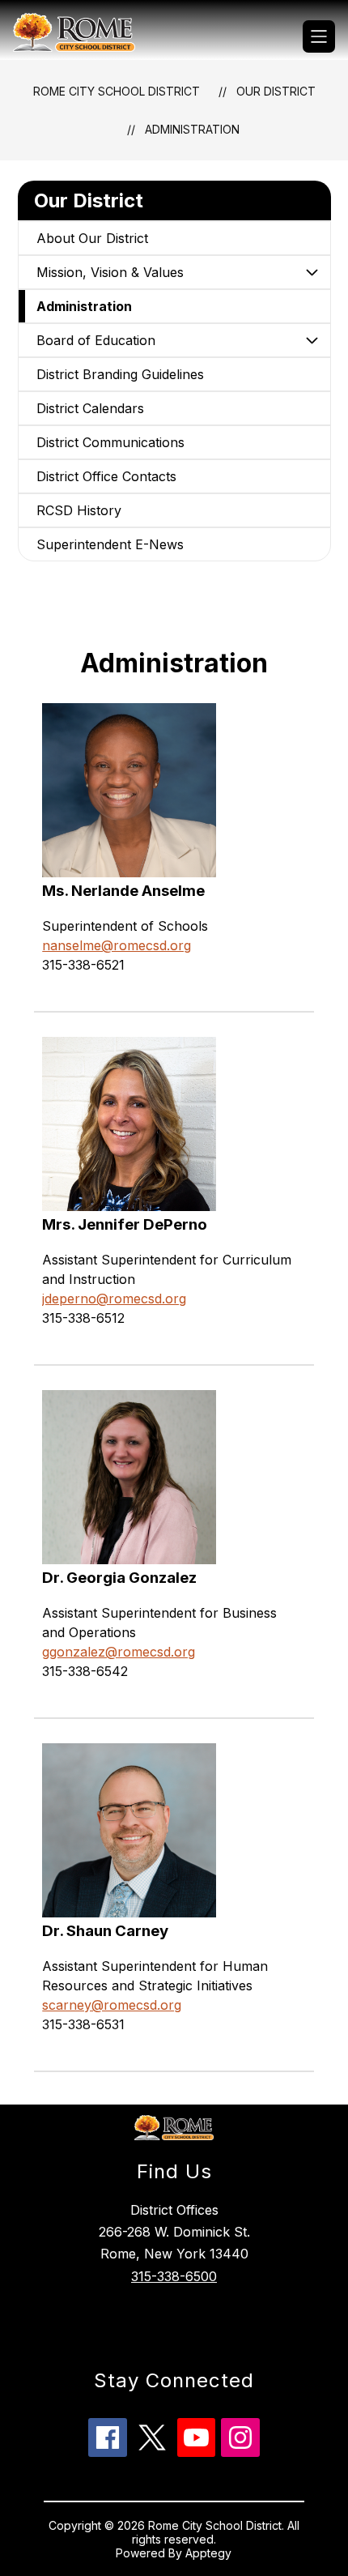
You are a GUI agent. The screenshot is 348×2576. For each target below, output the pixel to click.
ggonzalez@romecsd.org (119, 1652)
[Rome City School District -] (81, 36)
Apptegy (208, 2553)
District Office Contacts (106, 476)
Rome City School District (117, 91)
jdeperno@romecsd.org (114, 1299)
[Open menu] (319, 36)
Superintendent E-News (110, 544)
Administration (192, 129)
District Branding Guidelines (120, 374)
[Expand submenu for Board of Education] (312, 340)
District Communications (110, 442)
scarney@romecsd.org (112, 2005)
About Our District (92, 238)
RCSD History (79, 510)
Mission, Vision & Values (110, 272)
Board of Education (96, 340)
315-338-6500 (174, 2276)
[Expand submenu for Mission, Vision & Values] (312, 272)
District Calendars (90, 408)
